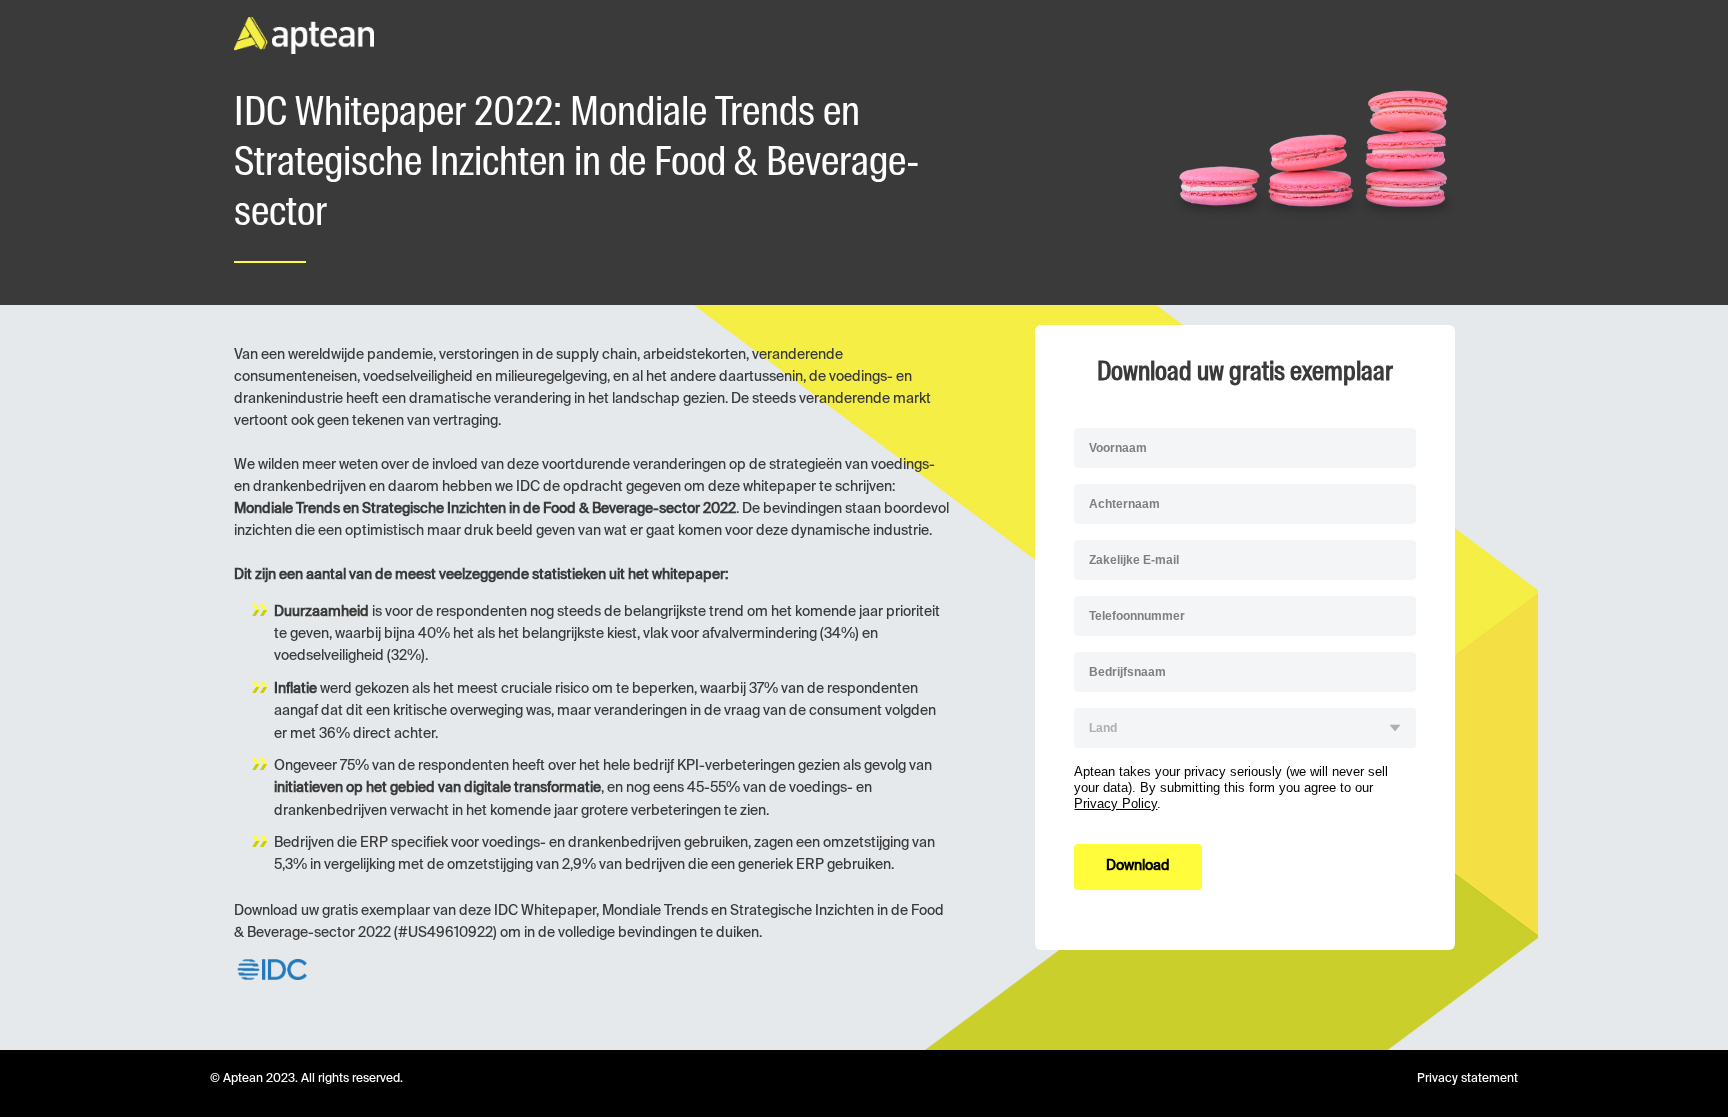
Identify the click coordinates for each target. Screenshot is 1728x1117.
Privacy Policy (1115, 803)
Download (1138, 866)
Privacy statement (1467, 1079)
